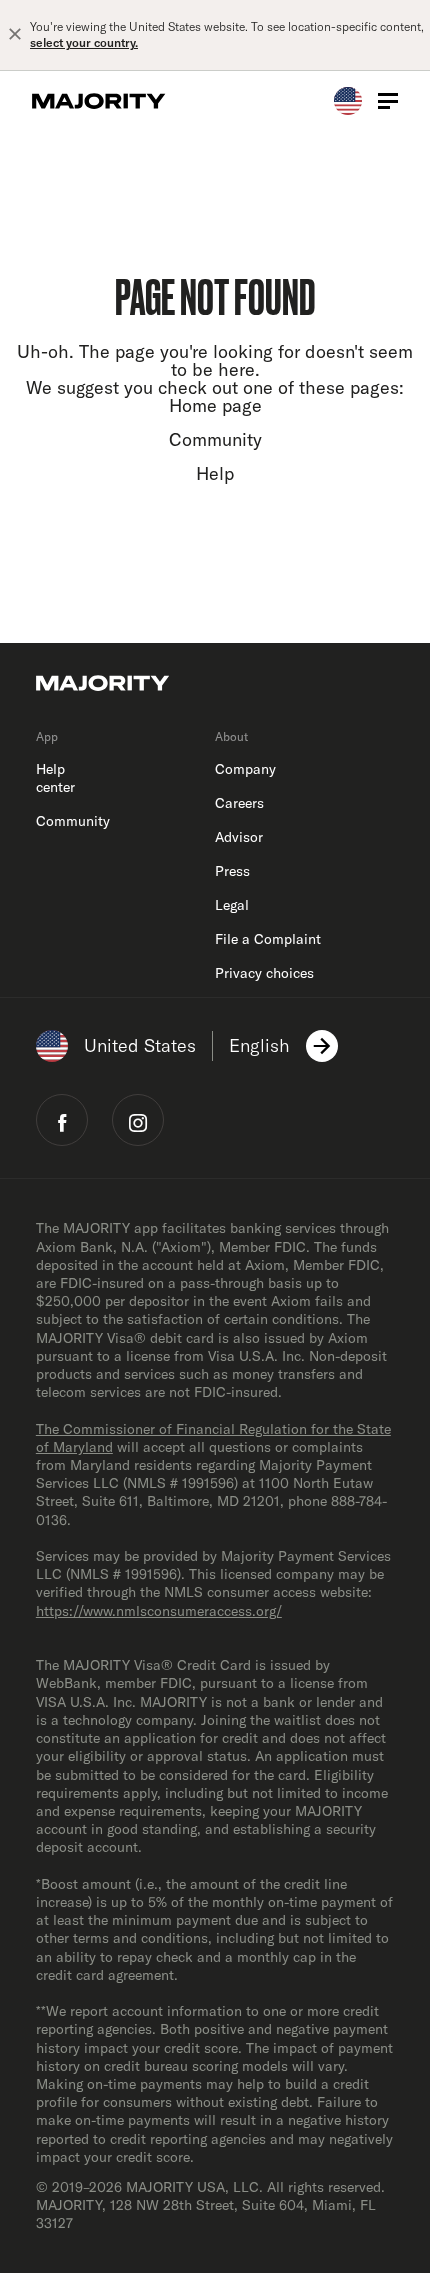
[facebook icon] (62, 1120)
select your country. (84, 42)
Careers (239, 803)
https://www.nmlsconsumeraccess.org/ (159, 1611)
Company (245, 769)
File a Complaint (268, 939)
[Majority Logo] (99, 101)
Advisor (239, 837)
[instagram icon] (138, 1120)
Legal (232, 905)
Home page (215, 405)
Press (232, 871)
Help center (55, 778)
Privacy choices (264, 973)
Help (215, 473)
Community (215, 439)
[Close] (15, 35)
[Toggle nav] (388, 101)
